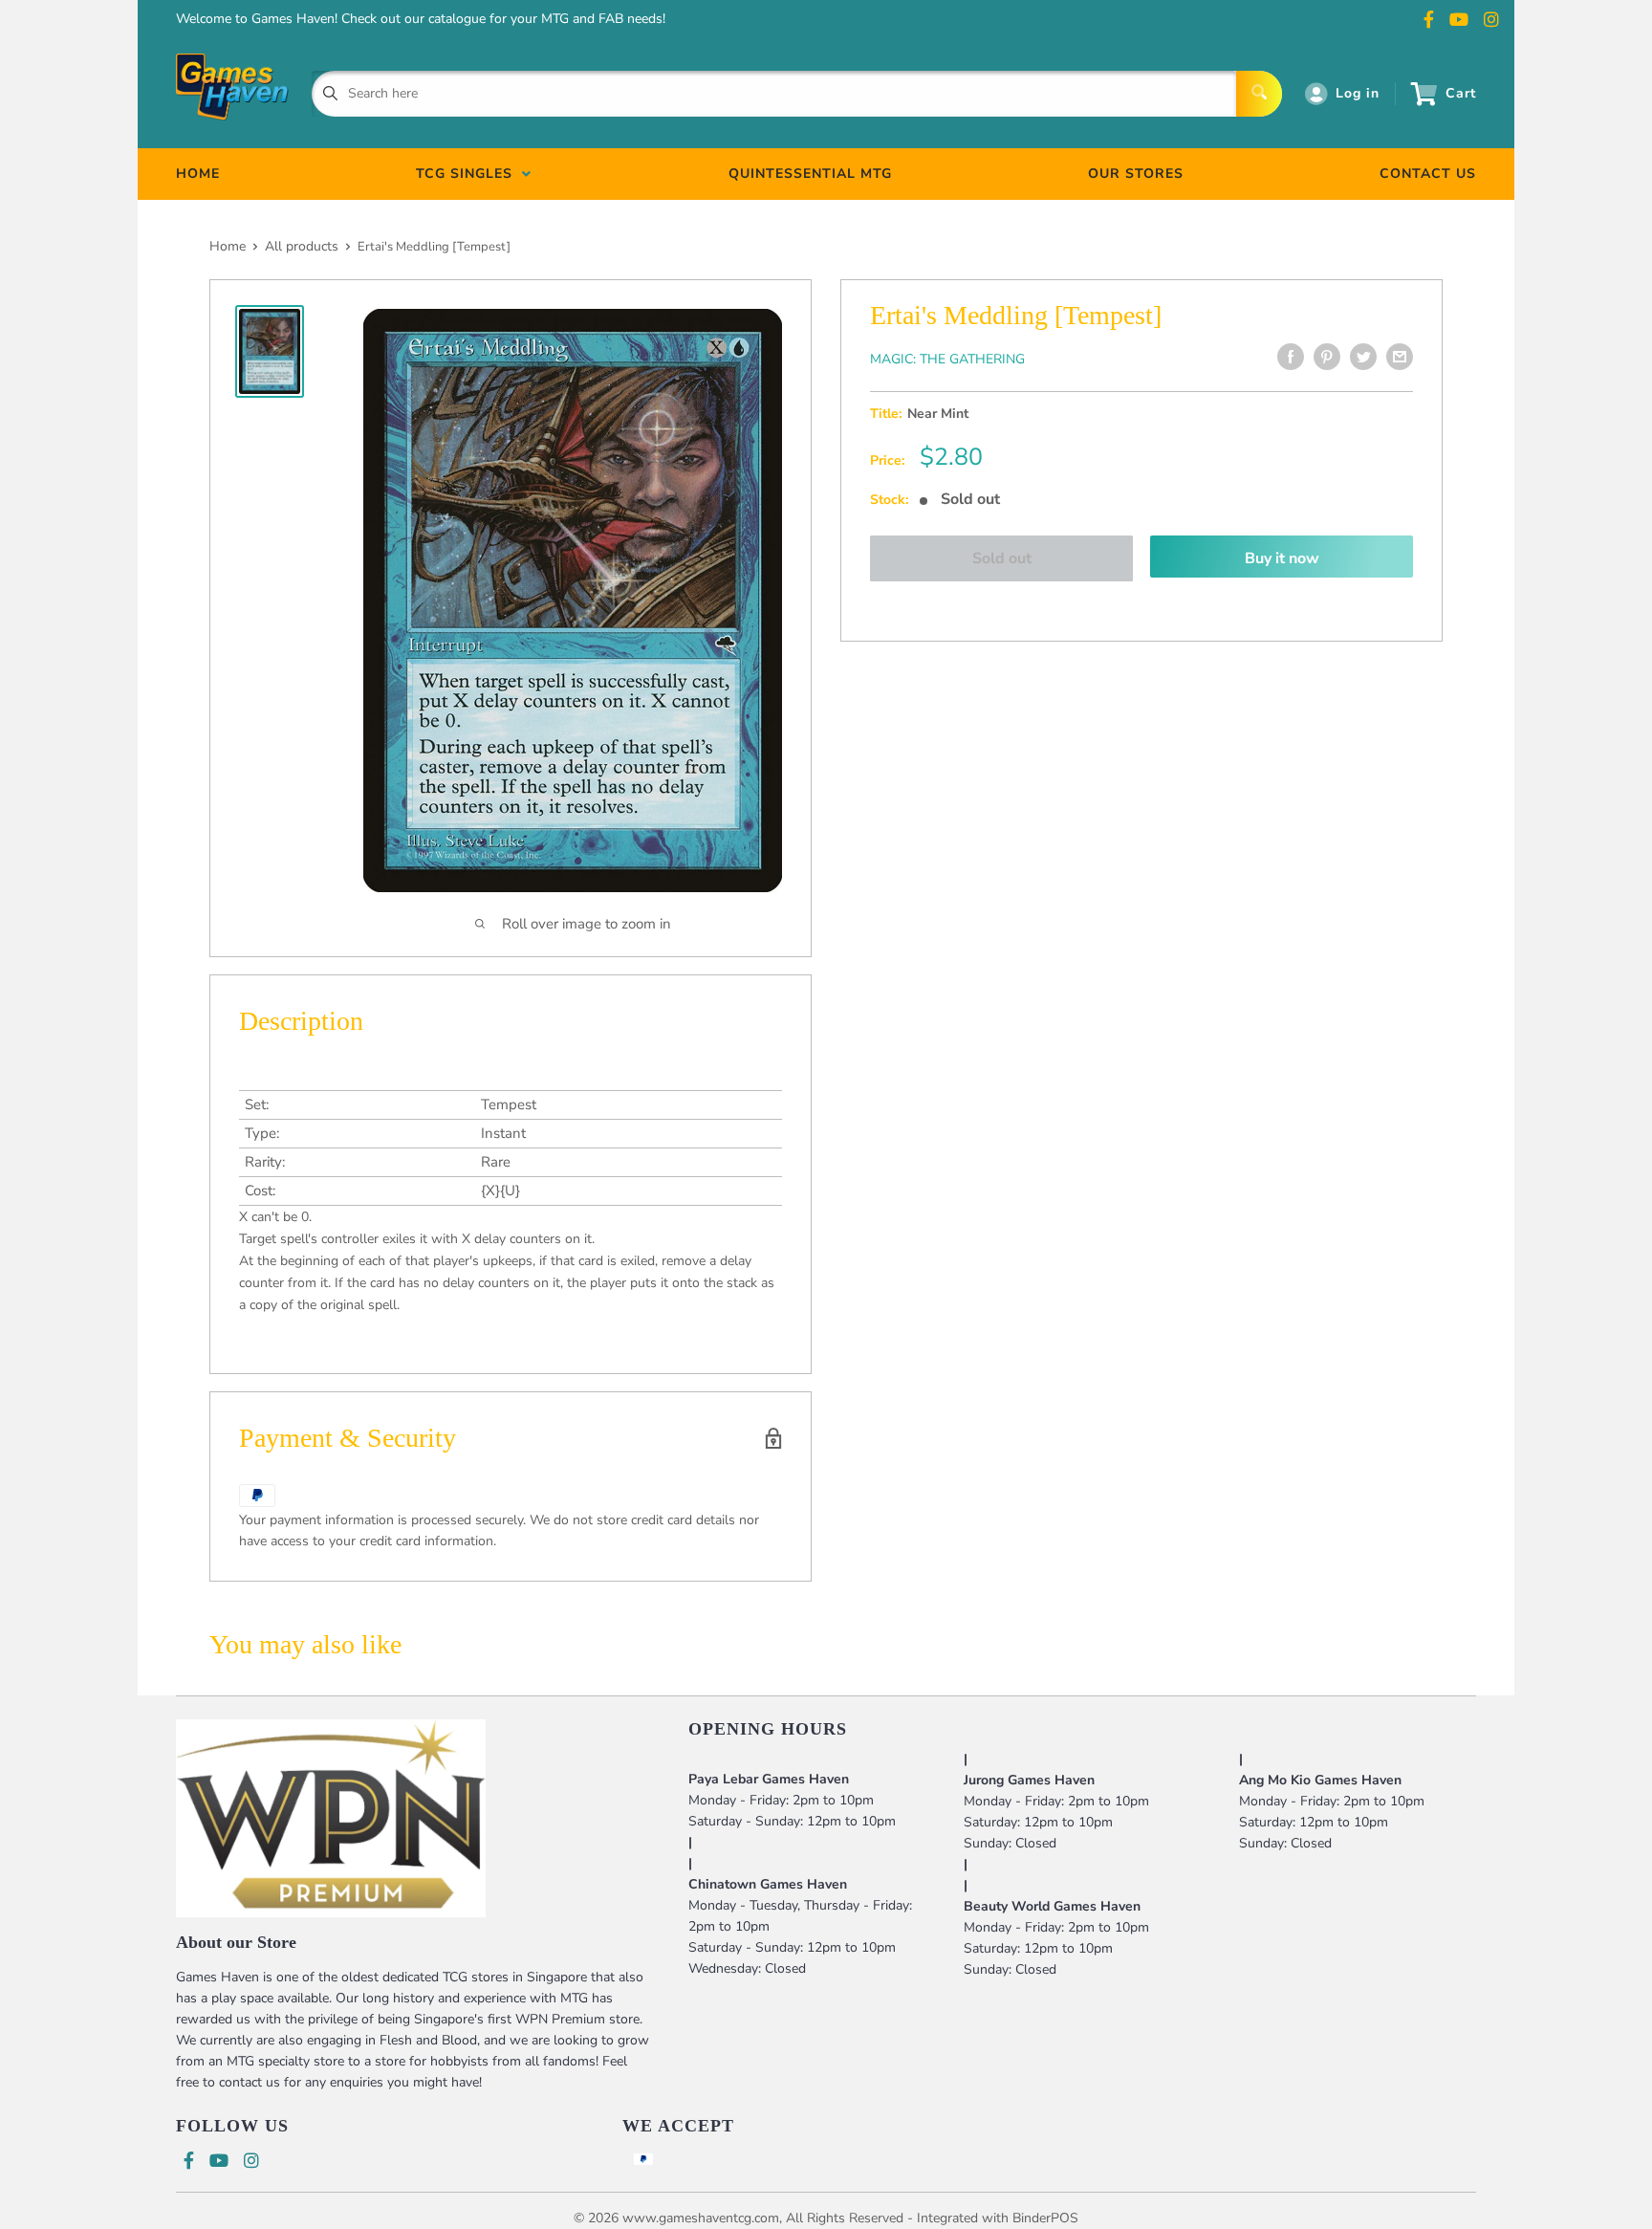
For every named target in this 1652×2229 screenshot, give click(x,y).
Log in (1358, 93)
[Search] (1259, 94)
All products (302, 246)
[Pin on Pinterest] (1327, 357)
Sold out (1002, 558)
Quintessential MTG (810, 174)
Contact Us (1428, 174)
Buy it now (1282, 558)
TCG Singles (469, 174)
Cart (1461, 93)
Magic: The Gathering (947, 359)
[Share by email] (1400, 357)
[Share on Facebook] (1291, 357)
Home (228, 246)
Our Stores (1136, 174)
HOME (198, 174)
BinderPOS (1045, 2218)
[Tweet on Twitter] (1363, 357)
